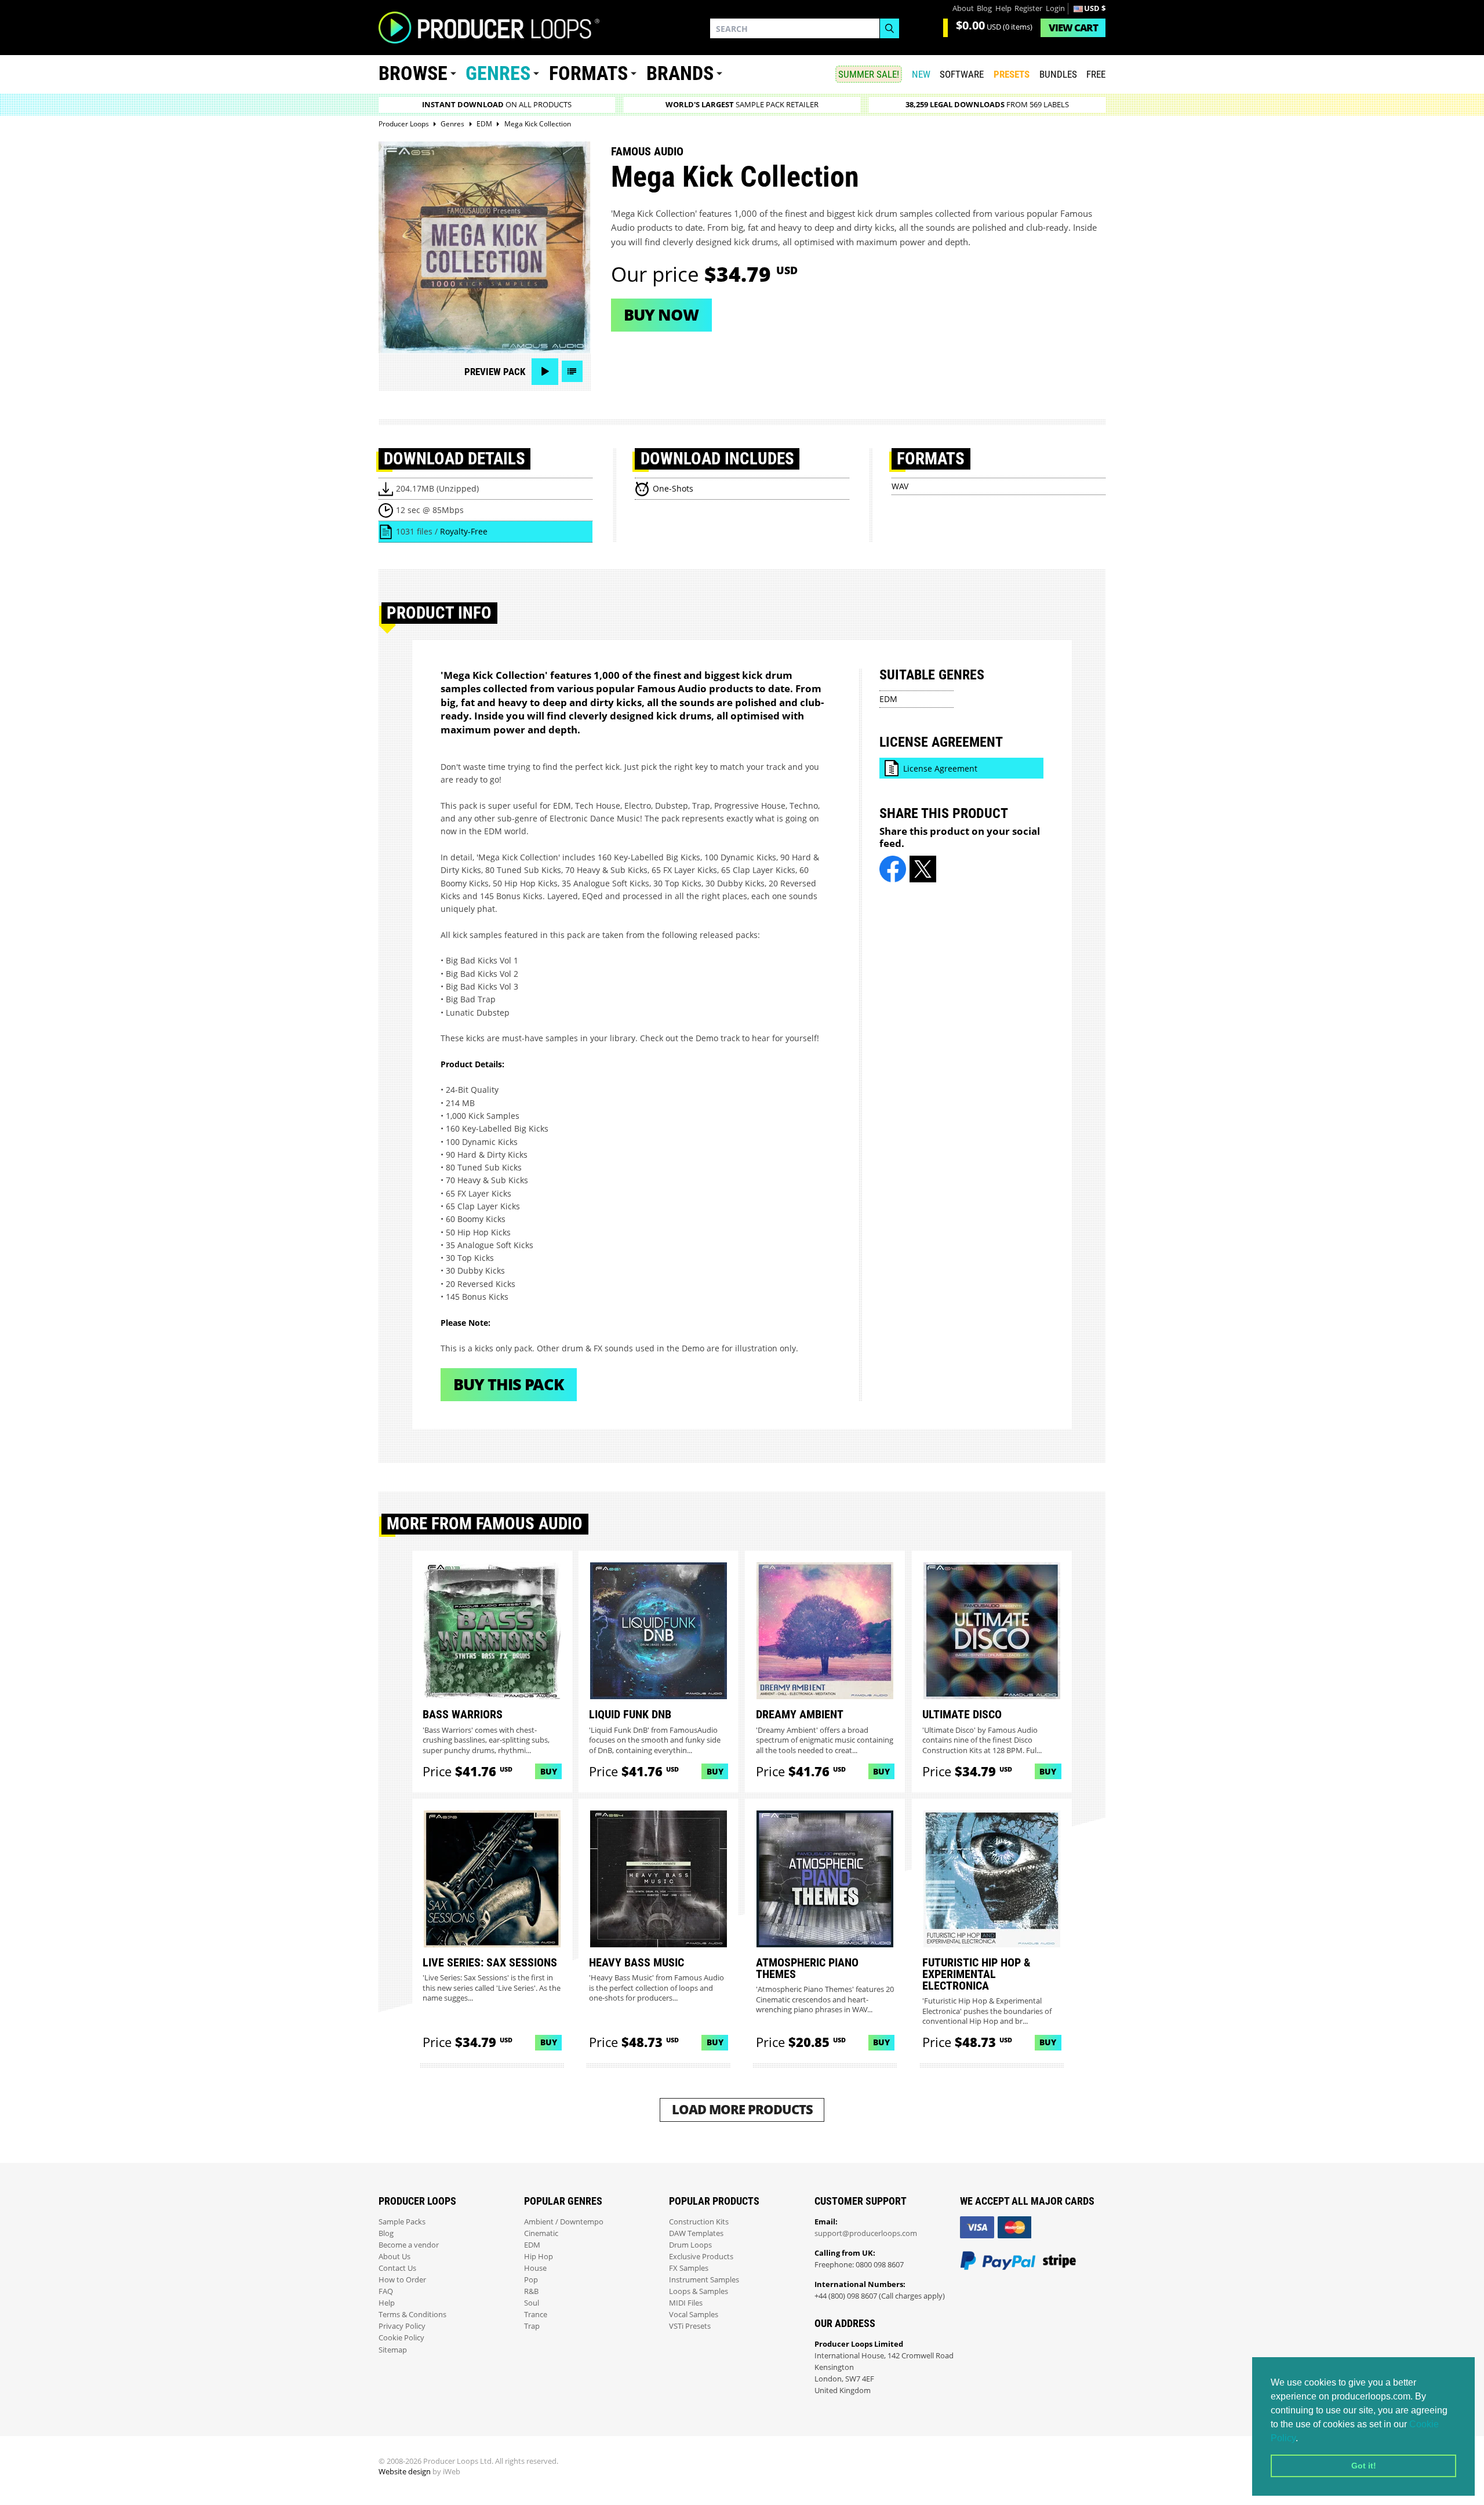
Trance (536, 2315)
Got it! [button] (1364, 2466)
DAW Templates (696, 2233)
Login (1055, 8)
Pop (531, 2280)
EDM (888, 699)
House (535, 2268)
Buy (549, 1771)
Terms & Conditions (412, 2315)
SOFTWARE (962, 74)
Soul (532, 2303)
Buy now (661, 315)
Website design (405, 2472)
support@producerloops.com (866, 2233)
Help (1003, 8)
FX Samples (689, 2268)
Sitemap (393, 2350)
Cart (1073, 28)
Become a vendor (409, 2245)
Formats (588, 73)
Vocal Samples (694, 2315)
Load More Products (742, 2109)
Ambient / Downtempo (564, 2222)
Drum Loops (690, 2245)
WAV (900, 486)
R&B (531, 2291)
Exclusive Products (701, 2257)
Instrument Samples (704, 2280)
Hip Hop (539, 2257)
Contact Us (397, 2268)
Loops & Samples (699, 2291)
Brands (680, 73)
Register (1028, 8)
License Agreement (940, 768)
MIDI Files (686, 2303)
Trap (532, 2326)
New (921, 74)
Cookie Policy (401, 2338)
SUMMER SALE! (869, 74)
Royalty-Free (464, 531)
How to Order (402, 2280)
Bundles (1058, 74)
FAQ (386, 2291)
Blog (984, 8)
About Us (394, 2257)
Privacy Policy (402, 2326)
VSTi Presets (690, 2326)
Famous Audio (647, 151)
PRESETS (1012, 74)
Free (1096, 74)
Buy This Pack (509, 1384)
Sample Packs (402, 2222)
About (963, 8)
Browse (413, 73)
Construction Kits (699, 2222)
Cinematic (541, 2233)
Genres (498, 73)
